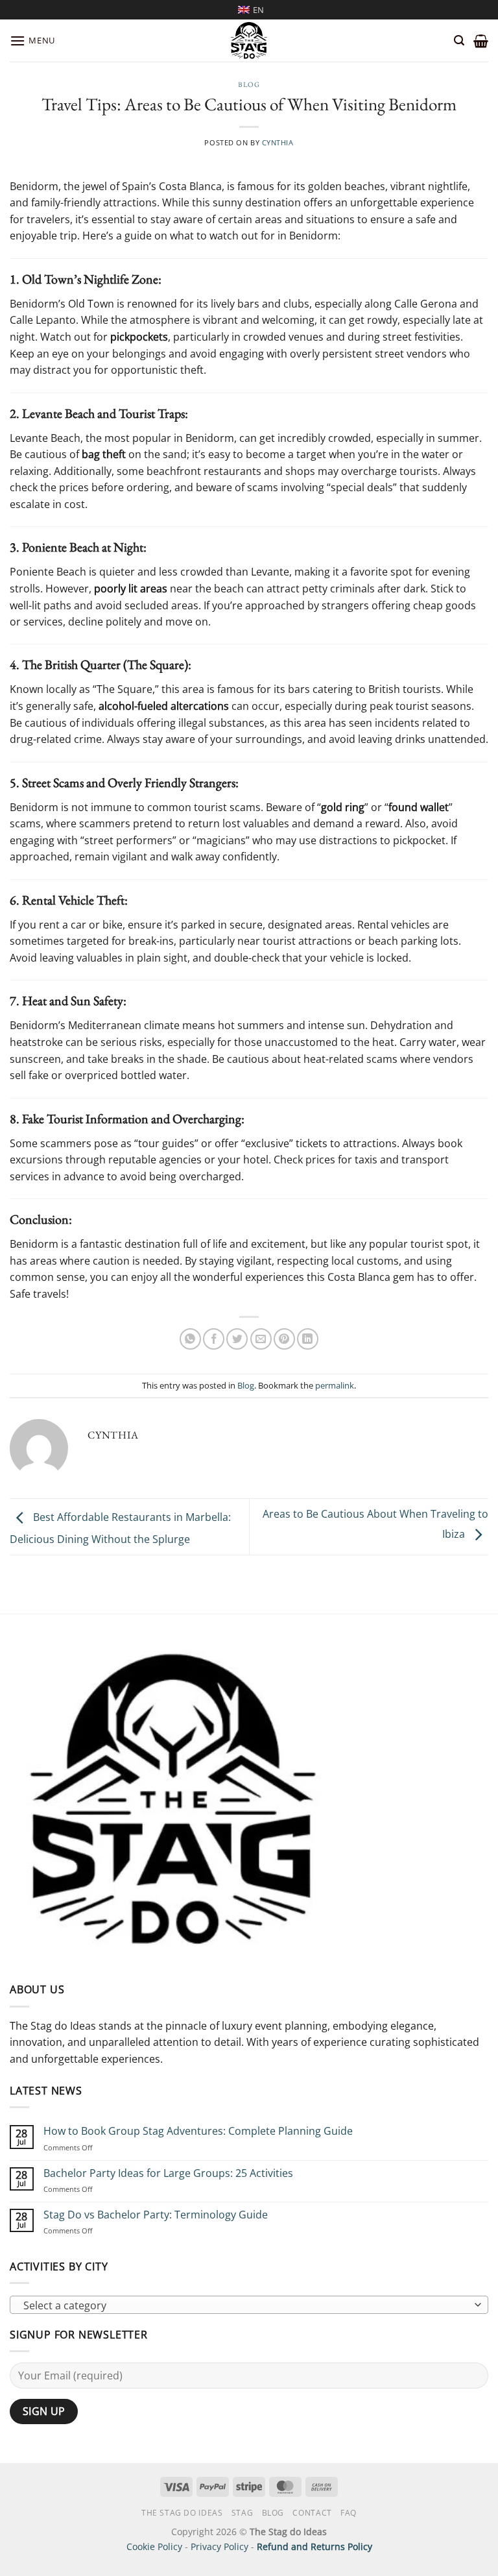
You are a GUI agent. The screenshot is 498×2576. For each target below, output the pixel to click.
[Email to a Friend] (261, 1339)
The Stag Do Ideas (182, 2513)
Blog (249, 84)
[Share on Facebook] (214, 1339)
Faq (349, 2513)
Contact (312, 2513)
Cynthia (278, 142)
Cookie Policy (154, 2546)
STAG (242, 2513)
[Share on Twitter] (237, 1339)
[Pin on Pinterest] (284, 1339)
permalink (335, 1385)
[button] (32, 41)
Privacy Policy (219, 2546)
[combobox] (249, 2305)
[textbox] (246, 2305)
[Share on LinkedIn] (308, 1339)
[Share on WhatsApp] (190, 1339)
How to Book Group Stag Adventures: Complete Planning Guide (198, 2131)
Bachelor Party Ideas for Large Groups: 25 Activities (168, 2173)
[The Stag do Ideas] (249, 41)
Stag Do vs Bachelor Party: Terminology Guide (156, 2215)
